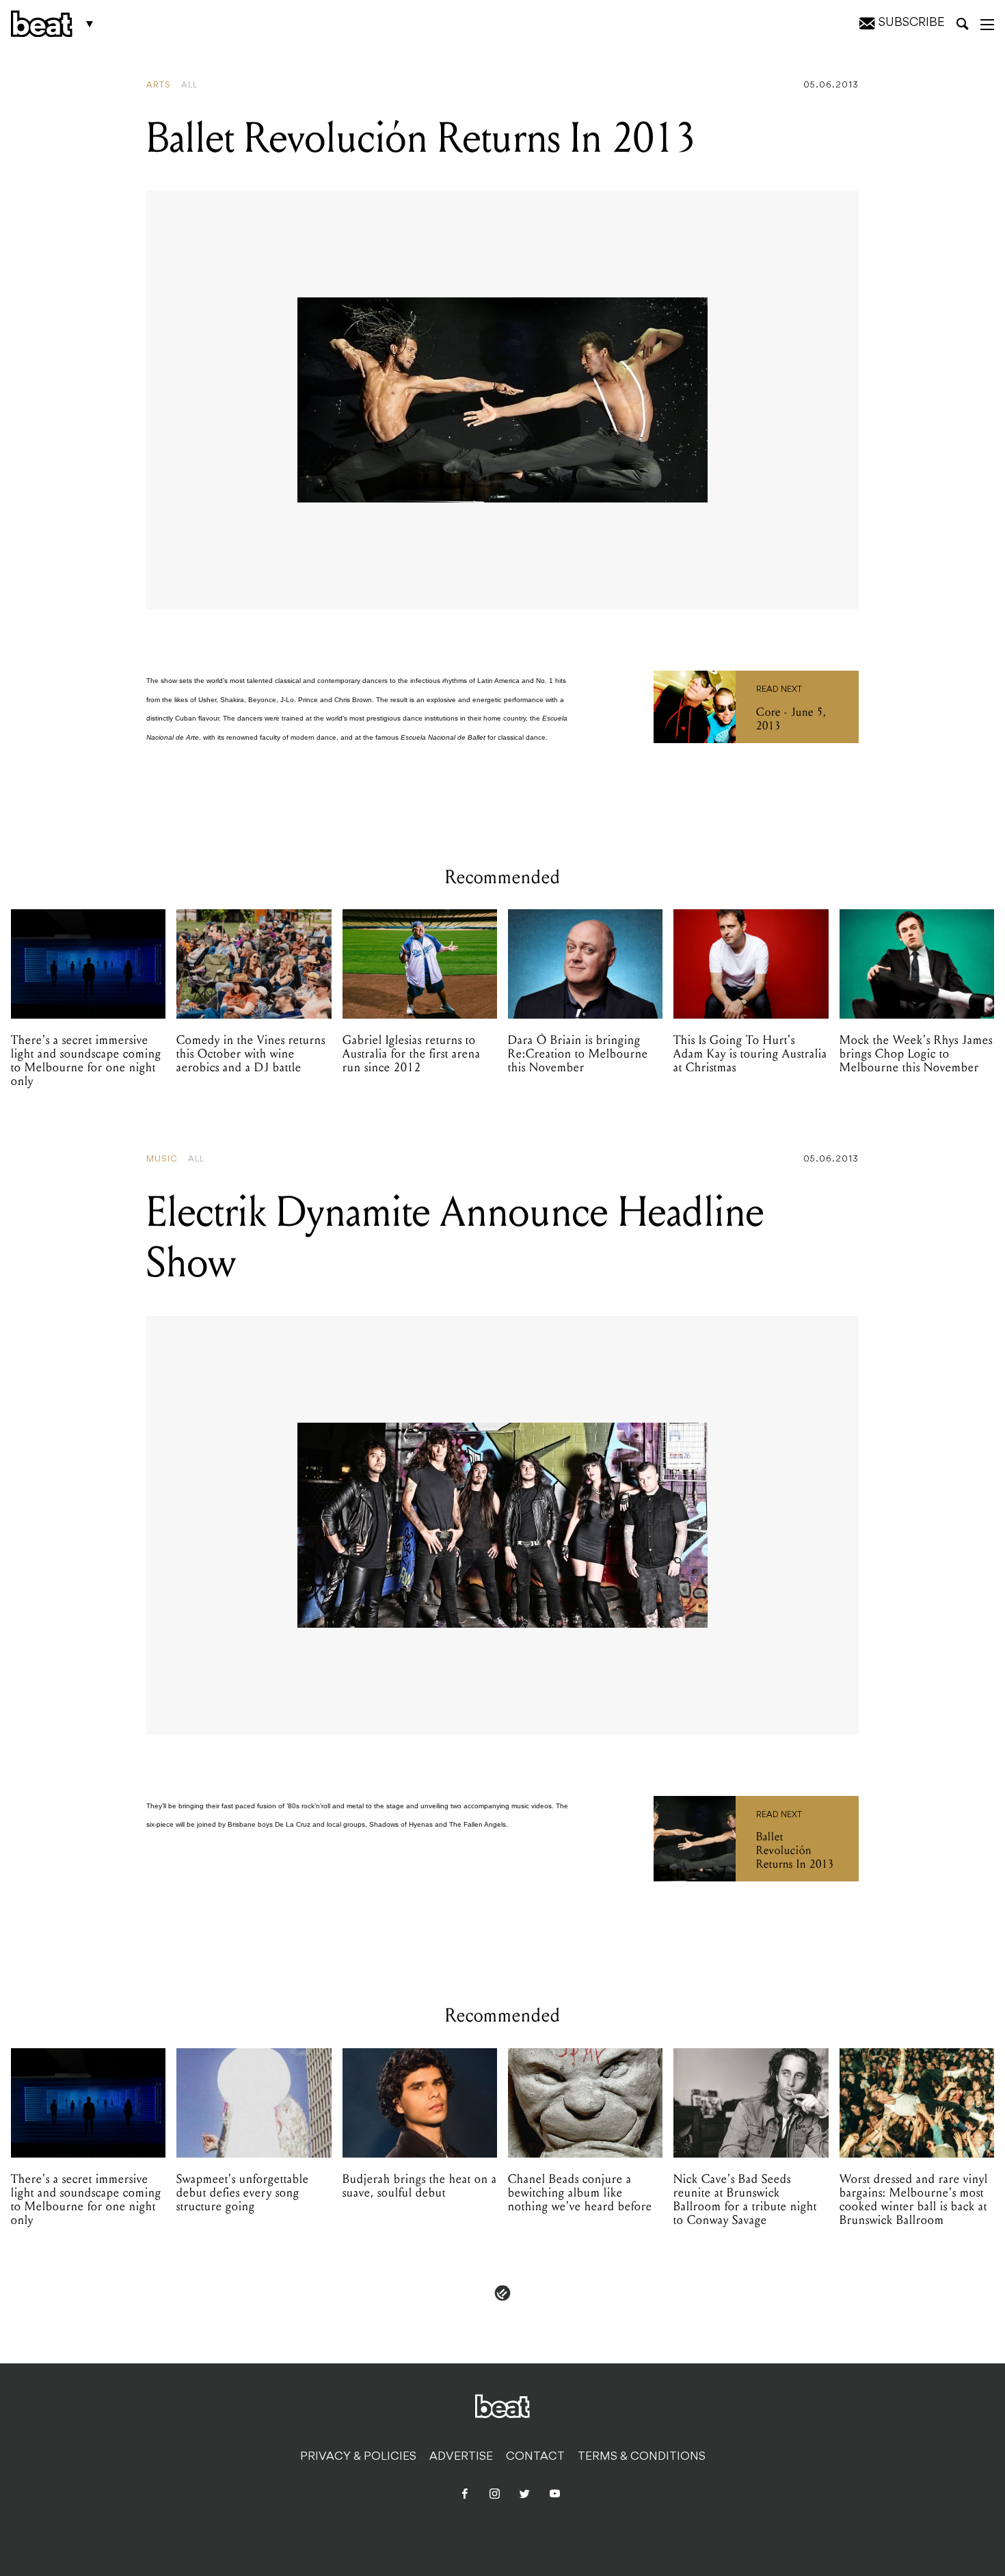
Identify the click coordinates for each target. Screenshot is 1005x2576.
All (189, 85)
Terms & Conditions (642, 2457)
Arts (159, 85)
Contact (535, 2457)
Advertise (461, 2457)
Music (162, 1159)
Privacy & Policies (358, 2457)
